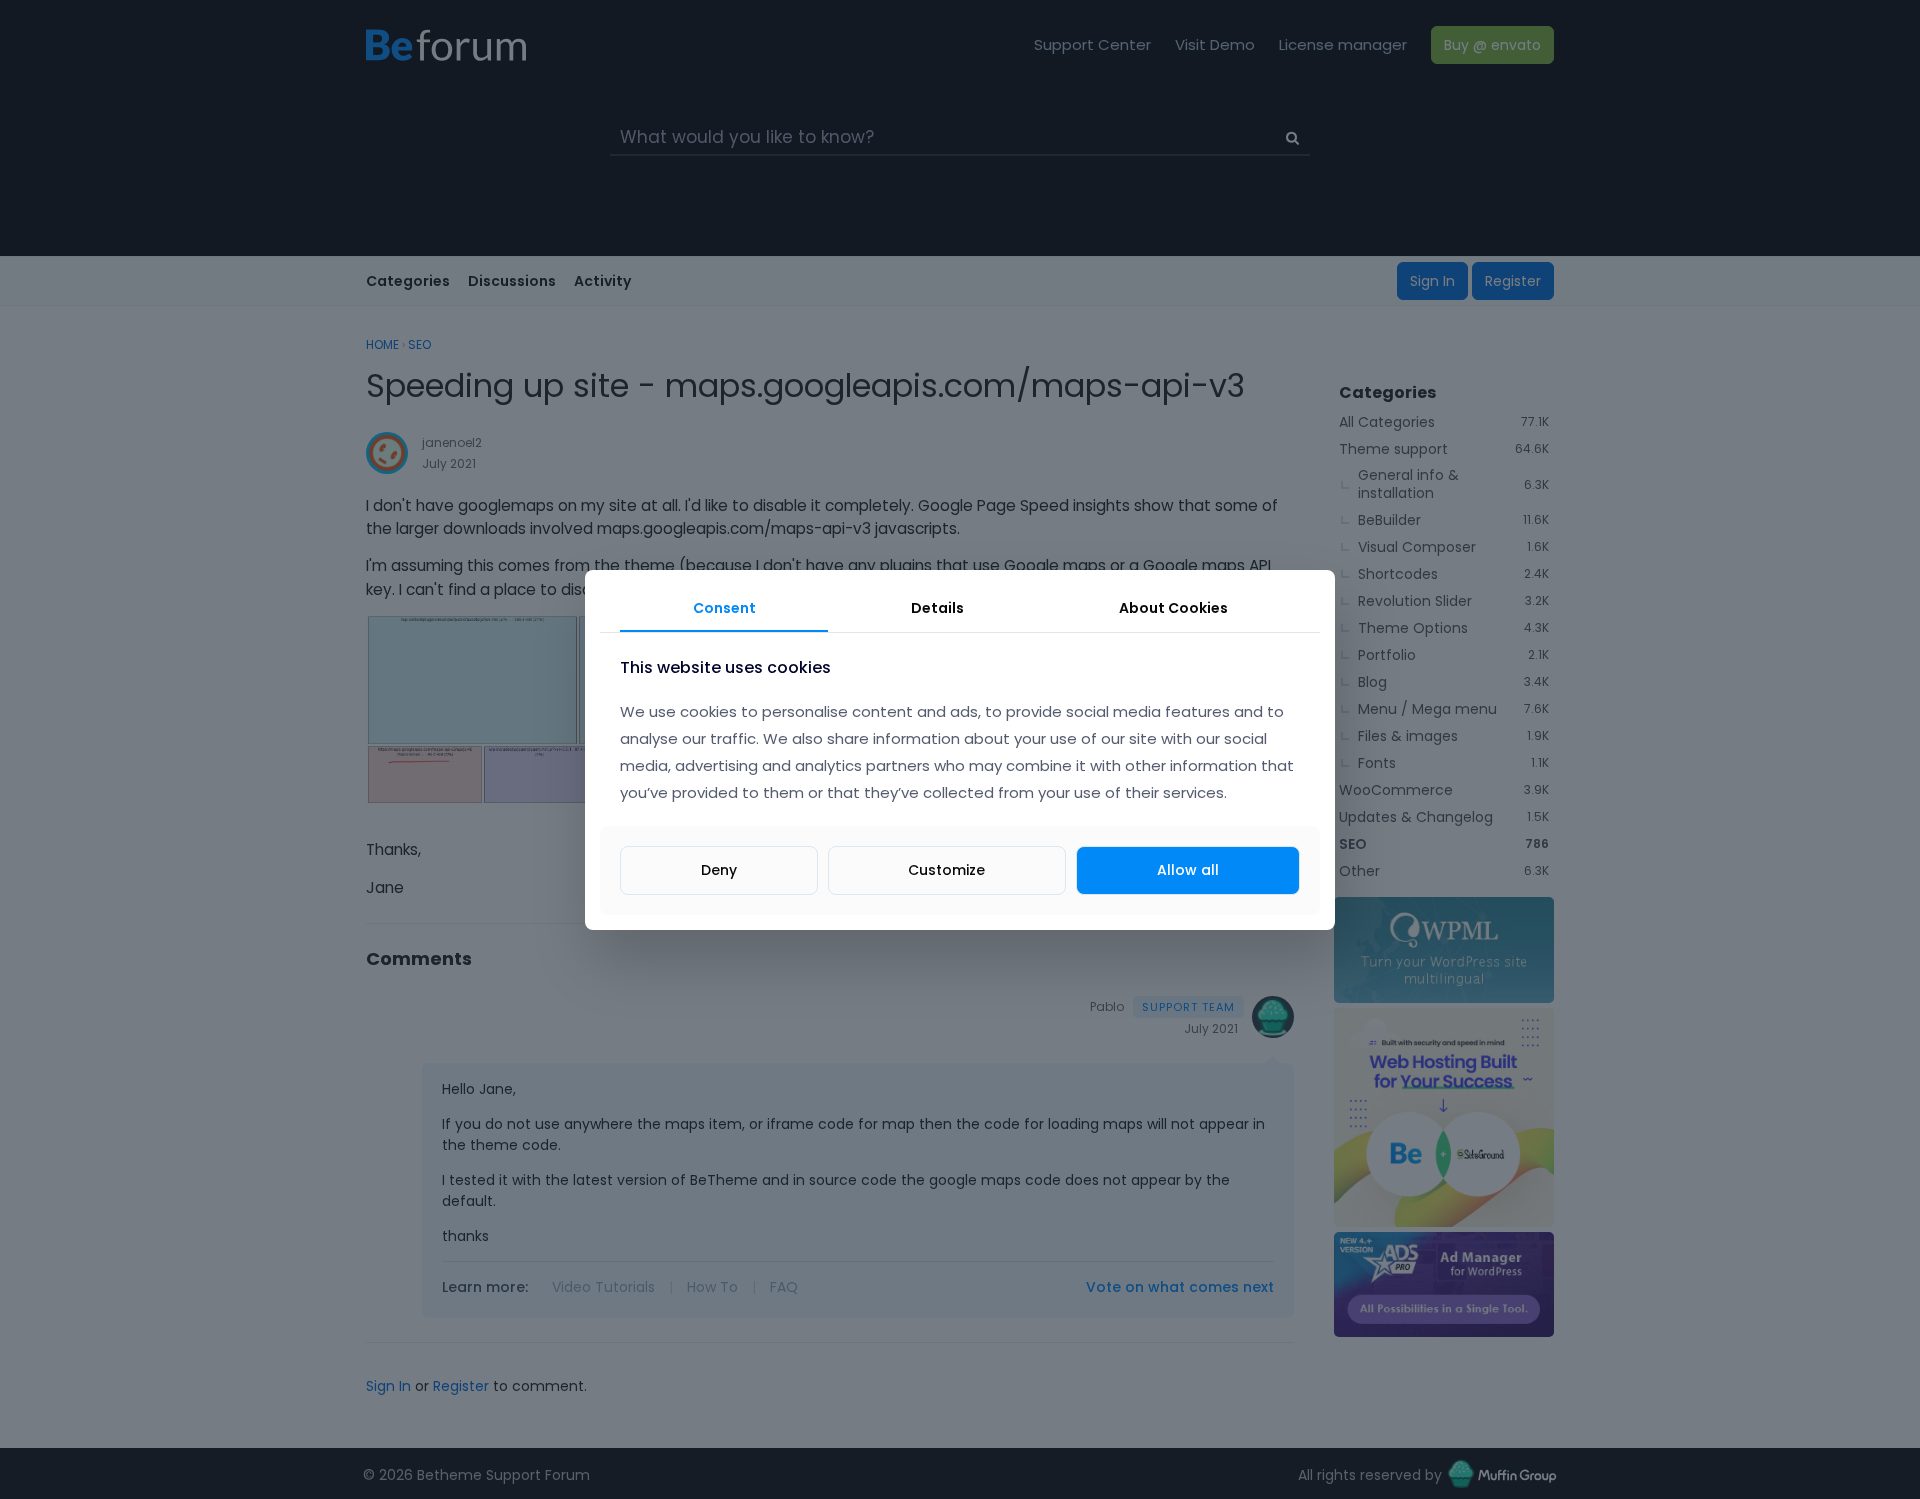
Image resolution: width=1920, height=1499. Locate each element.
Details (937, 608)
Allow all (1188, 869)
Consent (724, 608)
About (1173, 608)
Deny (719, 869)
